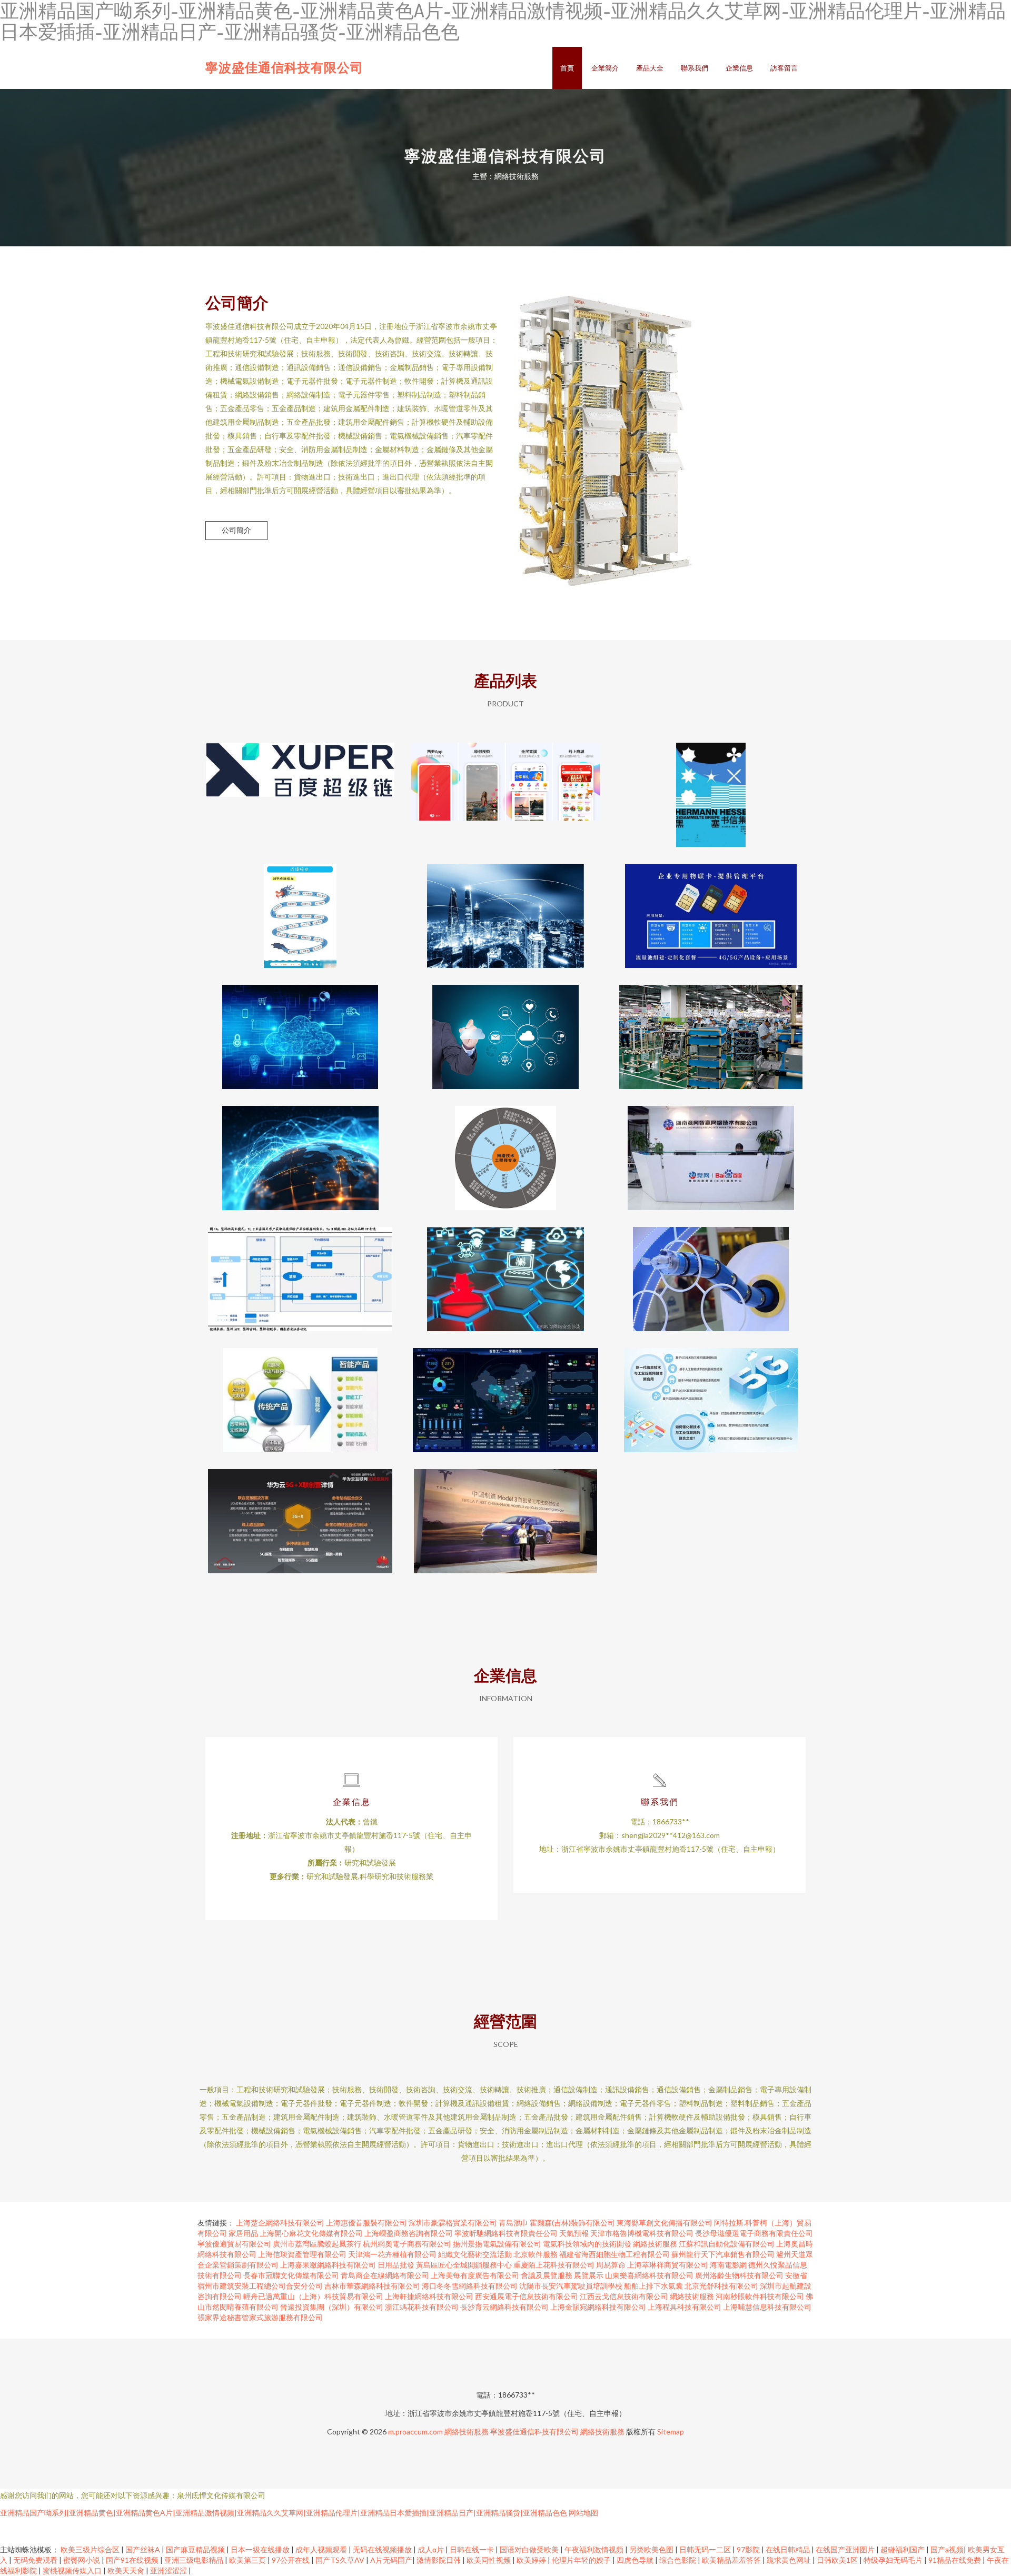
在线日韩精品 (789, 2549)
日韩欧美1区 (838, 2560)
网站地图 (583, 2513)
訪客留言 (784, 68)
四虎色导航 (636, 2560)
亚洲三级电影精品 (195, 2560)
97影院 (749, 2549)
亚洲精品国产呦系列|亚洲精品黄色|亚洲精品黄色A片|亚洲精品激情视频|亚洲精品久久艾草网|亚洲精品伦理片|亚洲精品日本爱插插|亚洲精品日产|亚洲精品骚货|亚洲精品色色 (284, 2513)
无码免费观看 (36, 2560)
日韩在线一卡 (473, 2549)
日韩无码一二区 (706, 2549)
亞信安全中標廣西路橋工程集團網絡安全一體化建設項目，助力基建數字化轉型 (300, 1029)
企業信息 (739, 68)
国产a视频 (947, 2549)
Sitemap (671, 2432)
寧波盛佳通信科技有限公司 (284, 67)
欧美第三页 (248, 2560)
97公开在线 (291, 2560)
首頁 (567, 68)
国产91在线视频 (133, 2560)
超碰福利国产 (903, 2549)
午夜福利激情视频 (595, 2549)
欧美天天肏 (127, 2570)
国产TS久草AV (341, 2560)
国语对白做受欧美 (530, 2549)
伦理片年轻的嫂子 (582, 2560)
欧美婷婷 (532, 2560)
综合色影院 (678, 2560)
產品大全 (650, 68)
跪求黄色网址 (790, 2560)
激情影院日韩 (439, 2560)
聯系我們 (695, 68)
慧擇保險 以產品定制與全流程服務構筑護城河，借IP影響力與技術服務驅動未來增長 (300, 1271)
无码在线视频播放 (383, 2549)
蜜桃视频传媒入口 (73, 2570)
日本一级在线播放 (261, 2549)
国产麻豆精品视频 (196, 2549)
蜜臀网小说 (82, 2560)
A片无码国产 (391, 2560)
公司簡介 (236, 530)
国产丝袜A (143, 2549)
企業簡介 (605, 68)
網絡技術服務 (467, 2432)
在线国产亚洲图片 (846, 2549)
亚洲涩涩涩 (169, 2570)
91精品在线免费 (955, 2560)
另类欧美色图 (652, 2549)
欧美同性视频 (489, 2560)
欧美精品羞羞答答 (732, 2560)
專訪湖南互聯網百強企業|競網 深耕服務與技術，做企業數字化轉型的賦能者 (711, 1150)
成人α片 (432, 2549)
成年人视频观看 (322, 2549)
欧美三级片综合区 (91, 2549)
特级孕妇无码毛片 (894, 2560)
